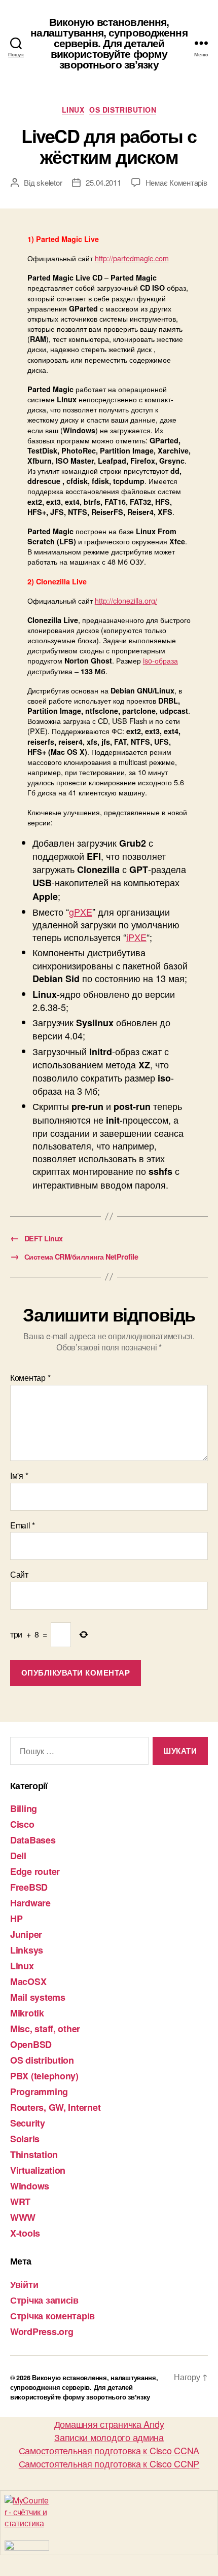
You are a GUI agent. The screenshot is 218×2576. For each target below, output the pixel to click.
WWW (23, 2217)
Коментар (30, 1378)
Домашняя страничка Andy (109, 2424)
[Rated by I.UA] (109, 2546)
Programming (39, 2092)
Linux (73, 110)
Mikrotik (27, 2013)
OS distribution (123, 110)
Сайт (19, 1575)
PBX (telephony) (44, 2076)
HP (16, 1919)
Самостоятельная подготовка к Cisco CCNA (109, 2450)
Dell (18, 1856)
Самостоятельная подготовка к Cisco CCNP (109, 2463)
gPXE (81, 912)
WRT (20, 2202)
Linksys (27, 1950)
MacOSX (28, 1981)
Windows (30, 2186)
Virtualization (38, 2170)
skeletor (49, 182)
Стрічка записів (44, 2300)
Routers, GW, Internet (55, 2107)
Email (23, 1525)
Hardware (30, 1903)
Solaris (25, 2139)
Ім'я (19, 1476)
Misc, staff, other (45, 2029)
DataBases (33, 1840)
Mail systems (38, 1997)
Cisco (22, 1824)
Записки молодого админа (109, 2437)
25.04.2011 (103, 182)
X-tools (25, 2233)
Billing (24, 1808)
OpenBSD (31, 2044)
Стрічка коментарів (52, 2316)
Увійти (24, 2284)
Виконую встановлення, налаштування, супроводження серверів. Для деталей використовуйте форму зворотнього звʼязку (109, 43)
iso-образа (160, 660)
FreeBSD (29, 1887)
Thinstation (34, 2154)
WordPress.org (42, 2331)
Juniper (26, 1934)
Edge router (35, 1871)
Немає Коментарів (176, 182)
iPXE (136, 937)
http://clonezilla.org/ (126, 600)
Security (28, 2123)
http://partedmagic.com (132, 258)
